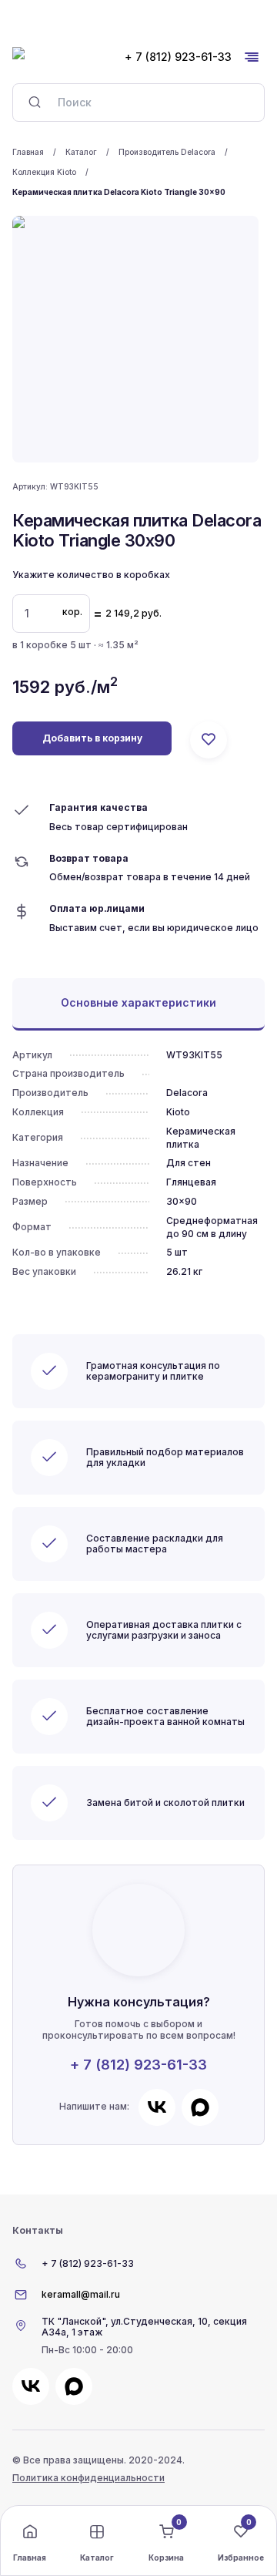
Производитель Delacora (167, 152)
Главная (28, 152)
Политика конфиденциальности (88, 2478)
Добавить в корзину (92, 738)
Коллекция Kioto (44, 172)
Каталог (81, 152)
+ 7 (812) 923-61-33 (138, 2065)
